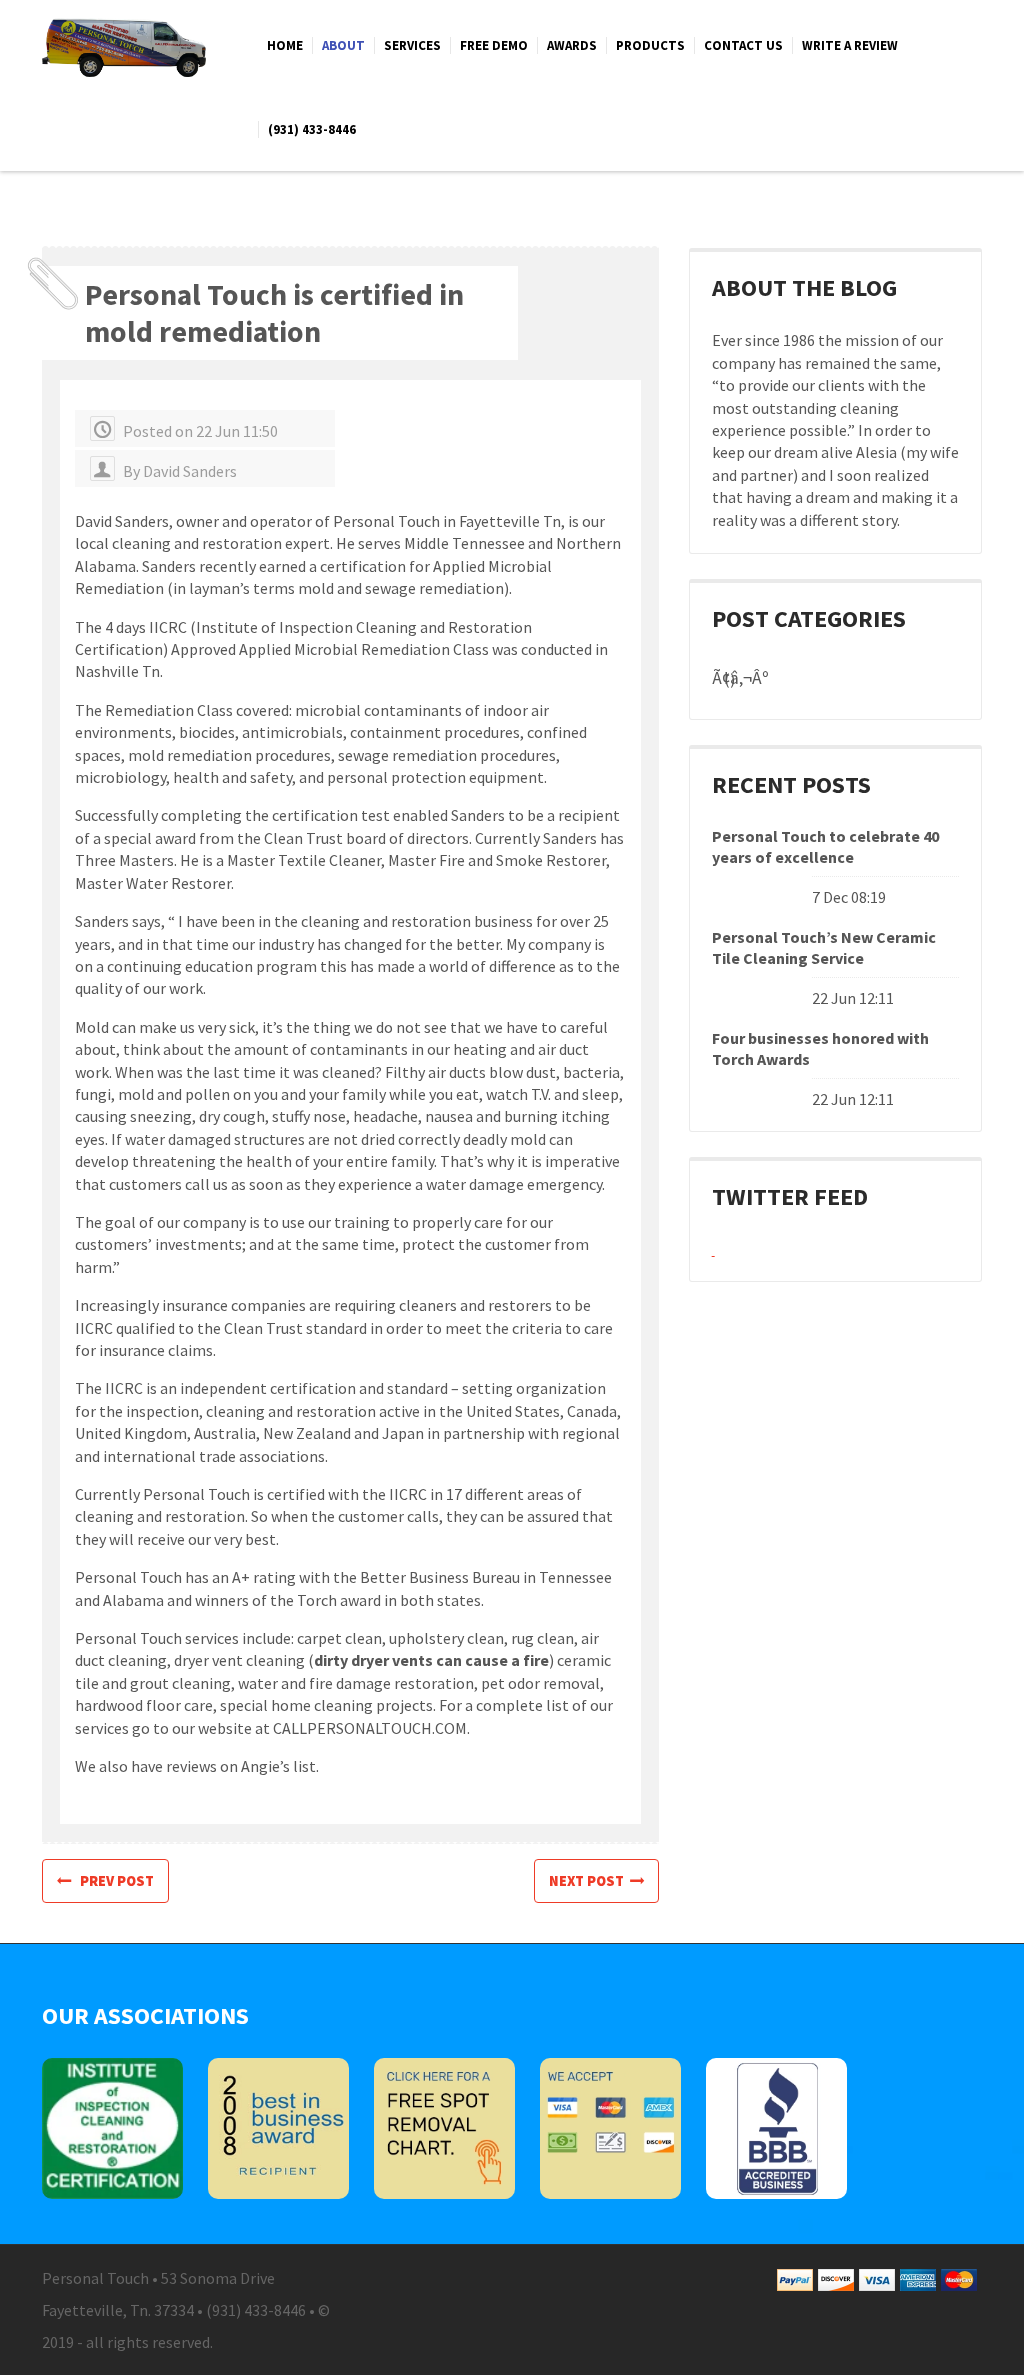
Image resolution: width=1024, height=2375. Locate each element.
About (343, 45)
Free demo (494, 45)
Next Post (589, 1881)
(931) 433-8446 (312, 129)
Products (650, 45)
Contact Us (743, 45)
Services (412, 45)
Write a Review (850, 45)
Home (285, 45)
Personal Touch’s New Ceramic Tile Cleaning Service (824, 947)
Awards (572, 45)
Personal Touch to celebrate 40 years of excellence (825, 846)
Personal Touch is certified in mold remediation (274, 313)
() (729, 679)
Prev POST (112, 1881)
